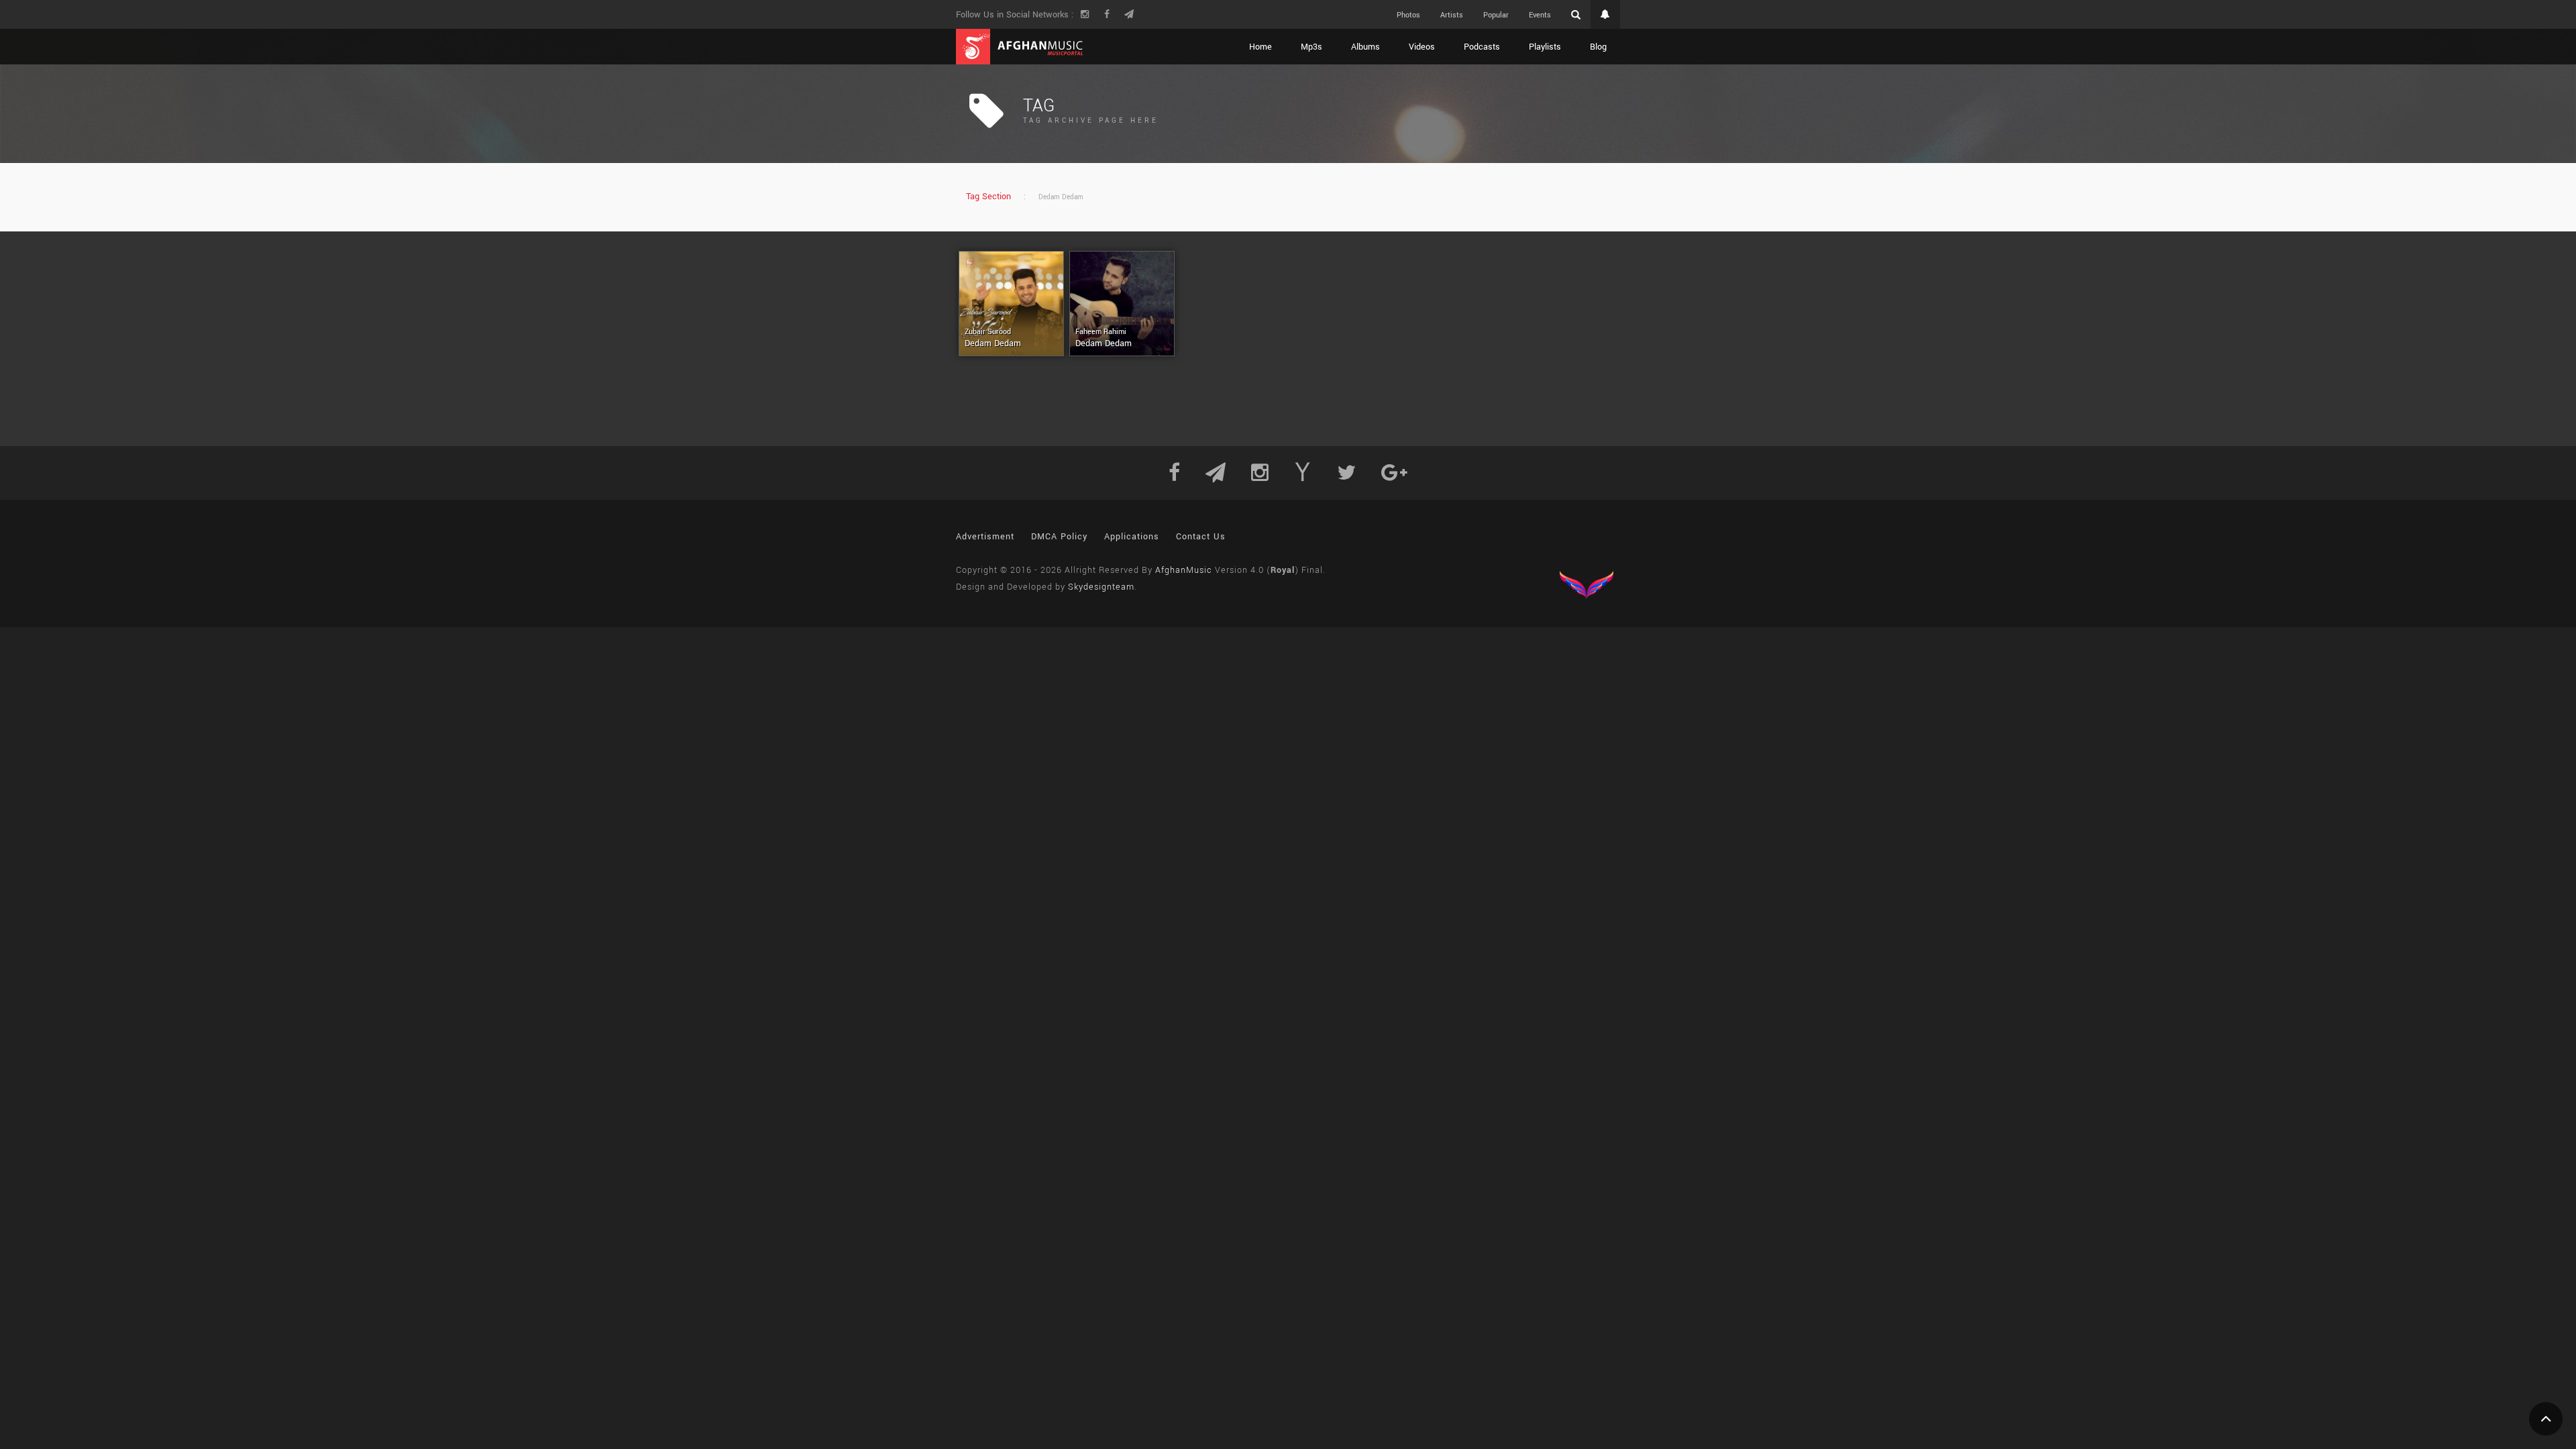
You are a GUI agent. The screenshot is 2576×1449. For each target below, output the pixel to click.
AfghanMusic (1184, 570)
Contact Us (1201, 537)
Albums (1365, 47)
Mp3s (1311, 47)
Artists (1452, 15)
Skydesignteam (1101, 587)
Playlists (1545, 47)
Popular (1496, 15)
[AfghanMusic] (1020, 47)
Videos (1422, 47)
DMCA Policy (1059, 537)
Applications (1132, 537)
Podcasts (1482, 47)
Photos (1408, 15)
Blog (1598, 47)
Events (1540, 15)
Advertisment (985, 537)
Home (1260, 47)
